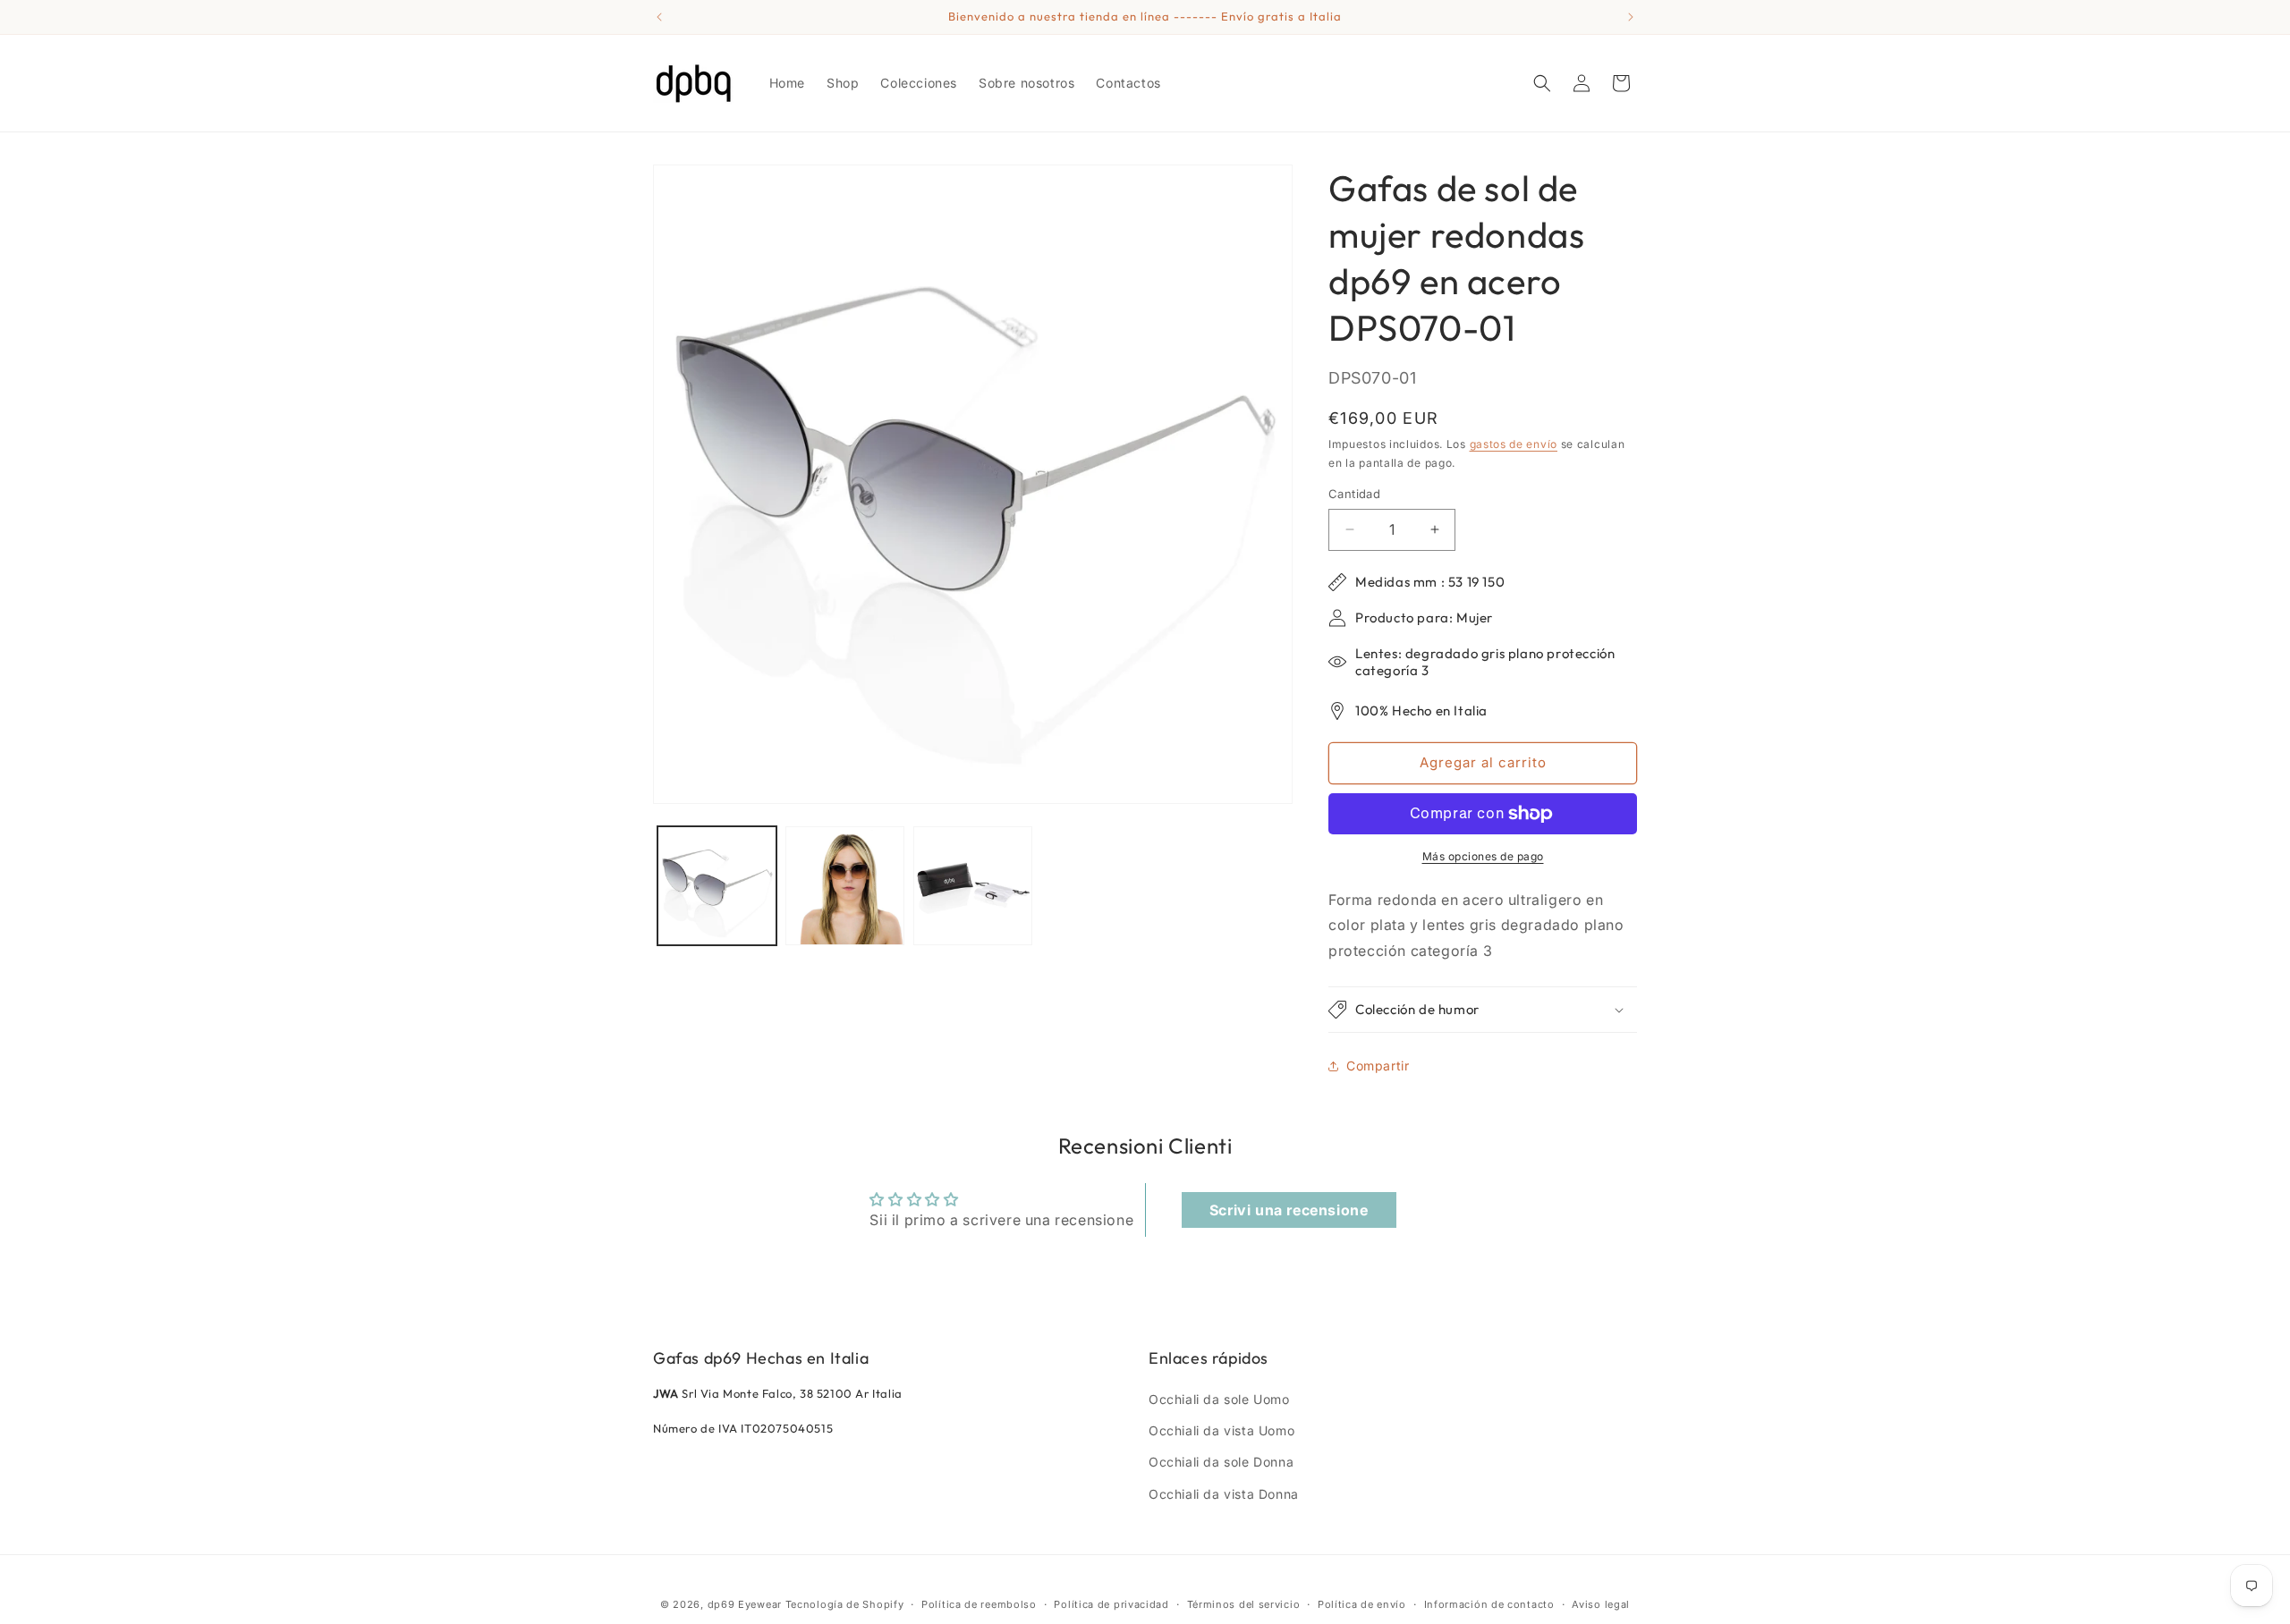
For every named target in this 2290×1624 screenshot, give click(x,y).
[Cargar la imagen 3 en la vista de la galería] (973, 886)
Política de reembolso (979, 1604)
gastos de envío (1514, 444)
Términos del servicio (1244, 1604)
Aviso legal (1601, 1604)
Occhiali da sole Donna (1221, 1462)
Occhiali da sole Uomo (1219, 1399)
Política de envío (1362, 1604)
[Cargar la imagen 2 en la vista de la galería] (845, 886)
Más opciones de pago (1483, 856)
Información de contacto (1489, 1604)
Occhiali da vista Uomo (1221, 1430)
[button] (1542, 83)
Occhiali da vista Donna (1224, 1494)
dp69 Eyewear (745, 1604)
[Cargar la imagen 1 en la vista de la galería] (717, 886)
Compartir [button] (1378, 1066)
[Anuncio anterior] (659, 17)
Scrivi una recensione (1289, 1210)
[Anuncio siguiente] (1631, 17)
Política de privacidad (1111, 1604)
